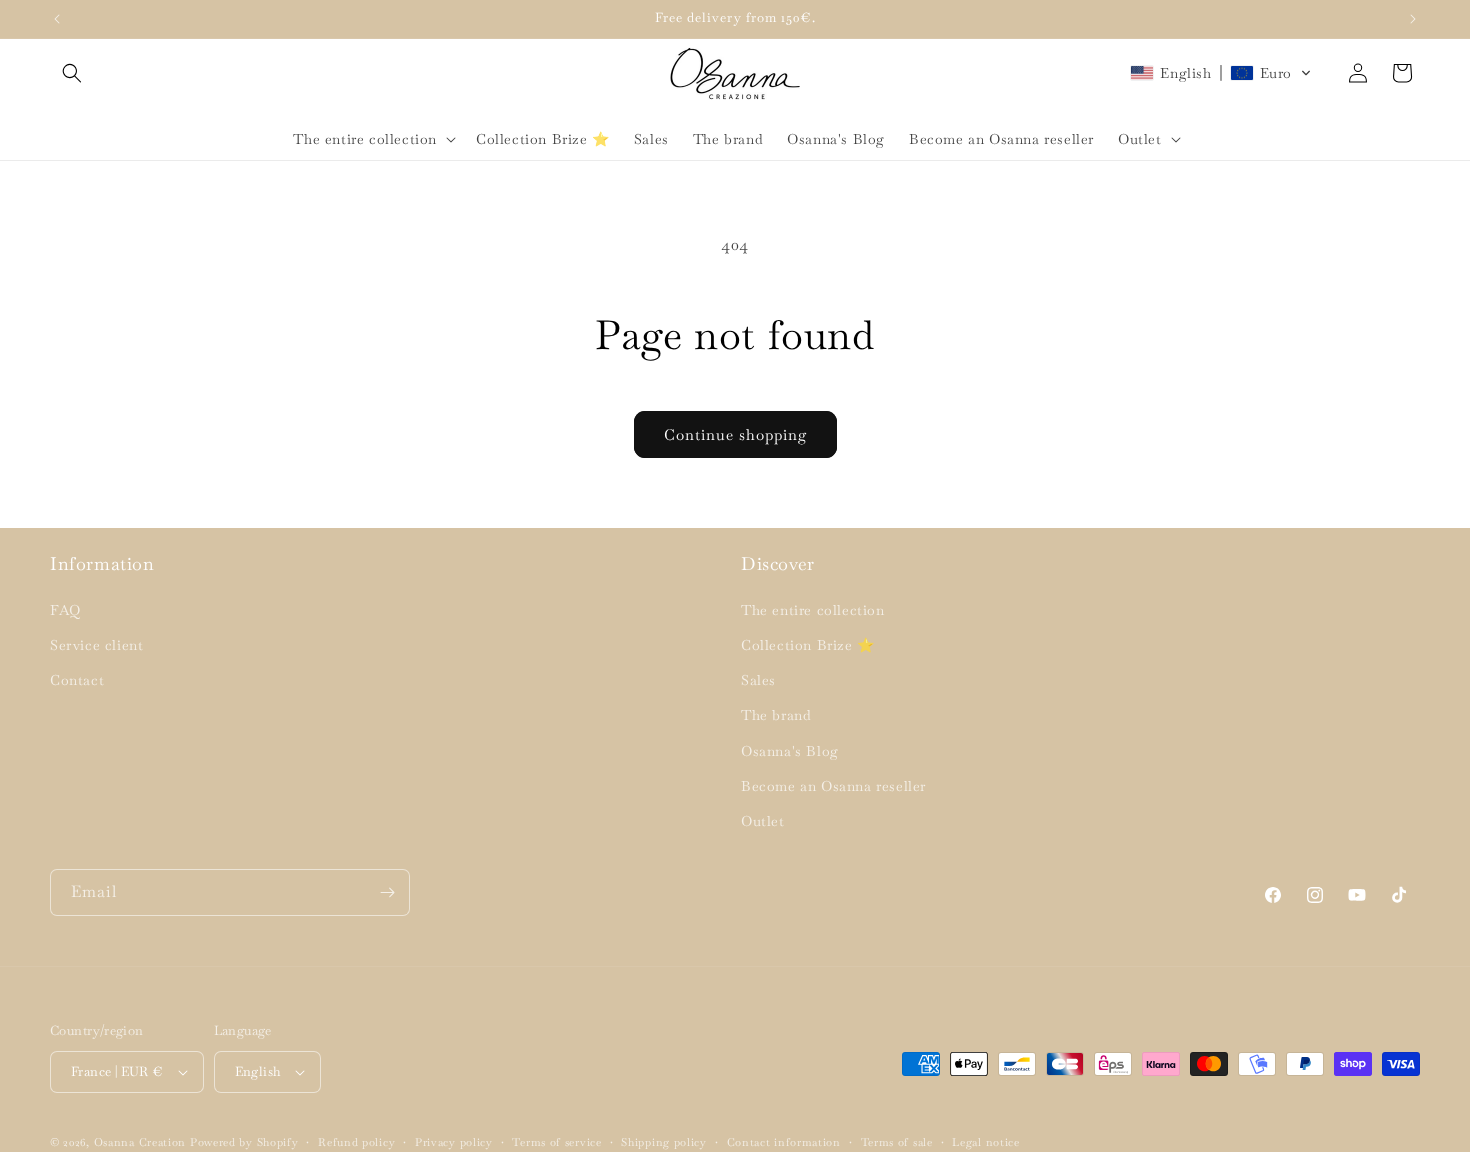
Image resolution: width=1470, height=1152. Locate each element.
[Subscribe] (387, 892)
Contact (77, 680)
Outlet (763, 821)
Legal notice (985, 1142)
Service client (96, 645)
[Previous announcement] (57, 19)
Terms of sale (897, 1142)
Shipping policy (664, 1142)
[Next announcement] (1413, 19)
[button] (72, 73)
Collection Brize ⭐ (808, 645)
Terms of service (556, 1142)
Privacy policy (454, 1142)
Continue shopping (735, 434)
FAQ (65, 610)
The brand (776, 715)
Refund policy (356, 1142)
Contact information (784, 1142)
